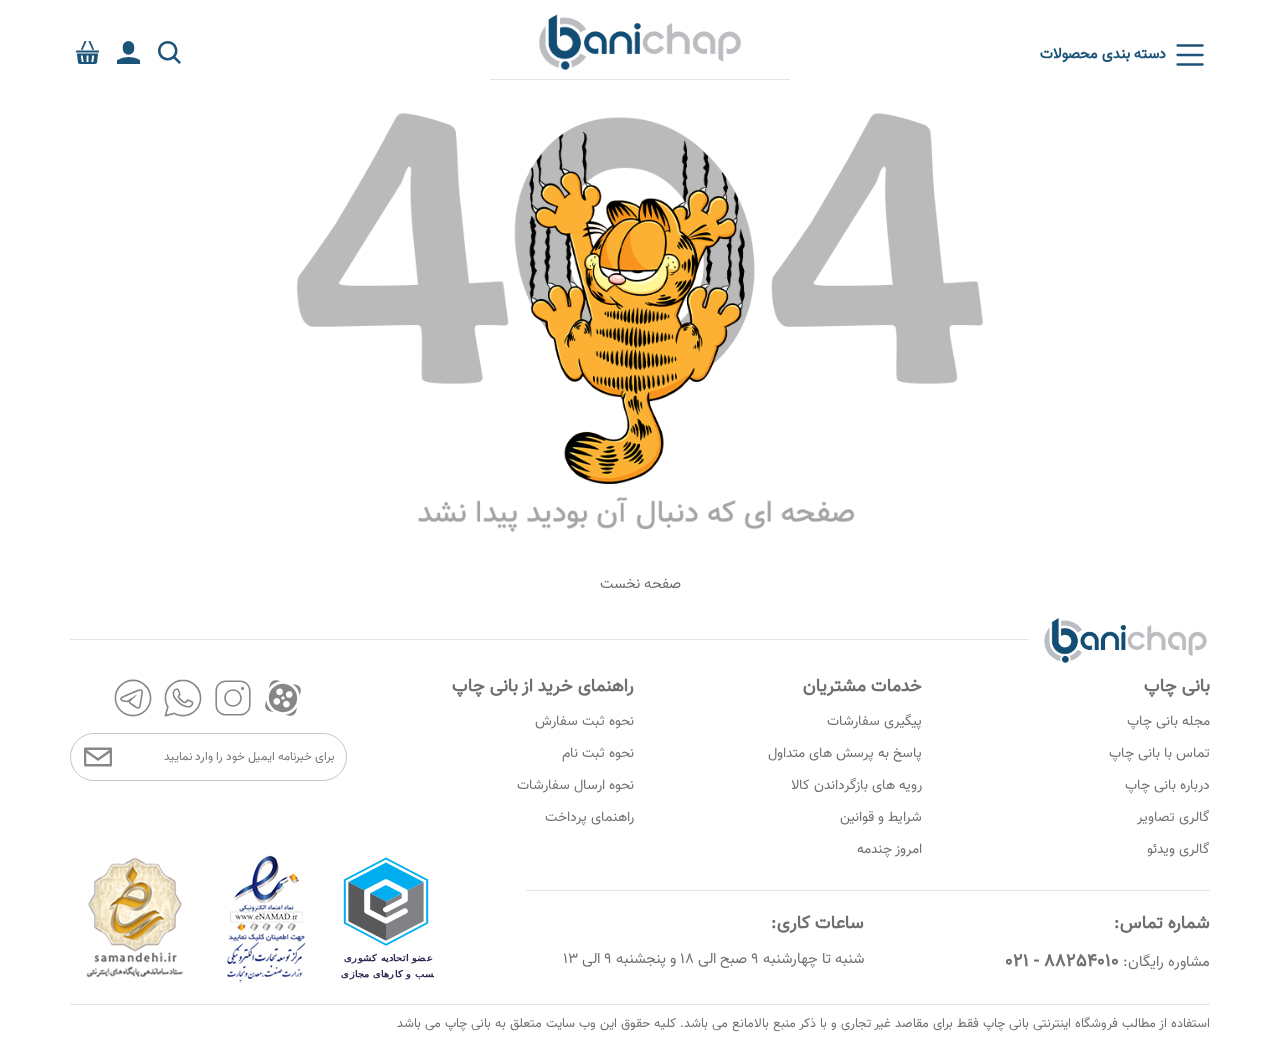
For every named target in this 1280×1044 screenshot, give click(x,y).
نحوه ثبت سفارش (584, 722)
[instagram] (233, 698)
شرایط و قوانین (881, 818)
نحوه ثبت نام (598, 754)
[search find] (169, 52)
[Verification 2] (267, 979)
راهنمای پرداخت (589, 818)
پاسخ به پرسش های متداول (845, 754)
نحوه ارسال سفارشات (575, 786)
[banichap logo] (640, 41)
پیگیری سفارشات (874, 722)
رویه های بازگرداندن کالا (856, 786)
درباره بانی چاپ (1167, 786)
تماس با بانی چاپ (1159, 754)
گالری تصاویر (1173, 818)
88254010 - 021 (1062, 962)
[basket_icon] (87, 52)
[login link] (128, 52)
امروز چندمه (889, 850)
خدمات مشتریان (862, 687)
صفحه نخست (640, 584)
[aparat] (283, 698)
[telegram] (133, 698)
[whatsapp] (183, 698)
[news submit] (98, 757)
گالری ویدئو (1178, 850)
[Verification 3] (135, 979)
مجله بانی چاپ (1168, 722)
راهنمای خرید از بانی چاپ (543, 687)
